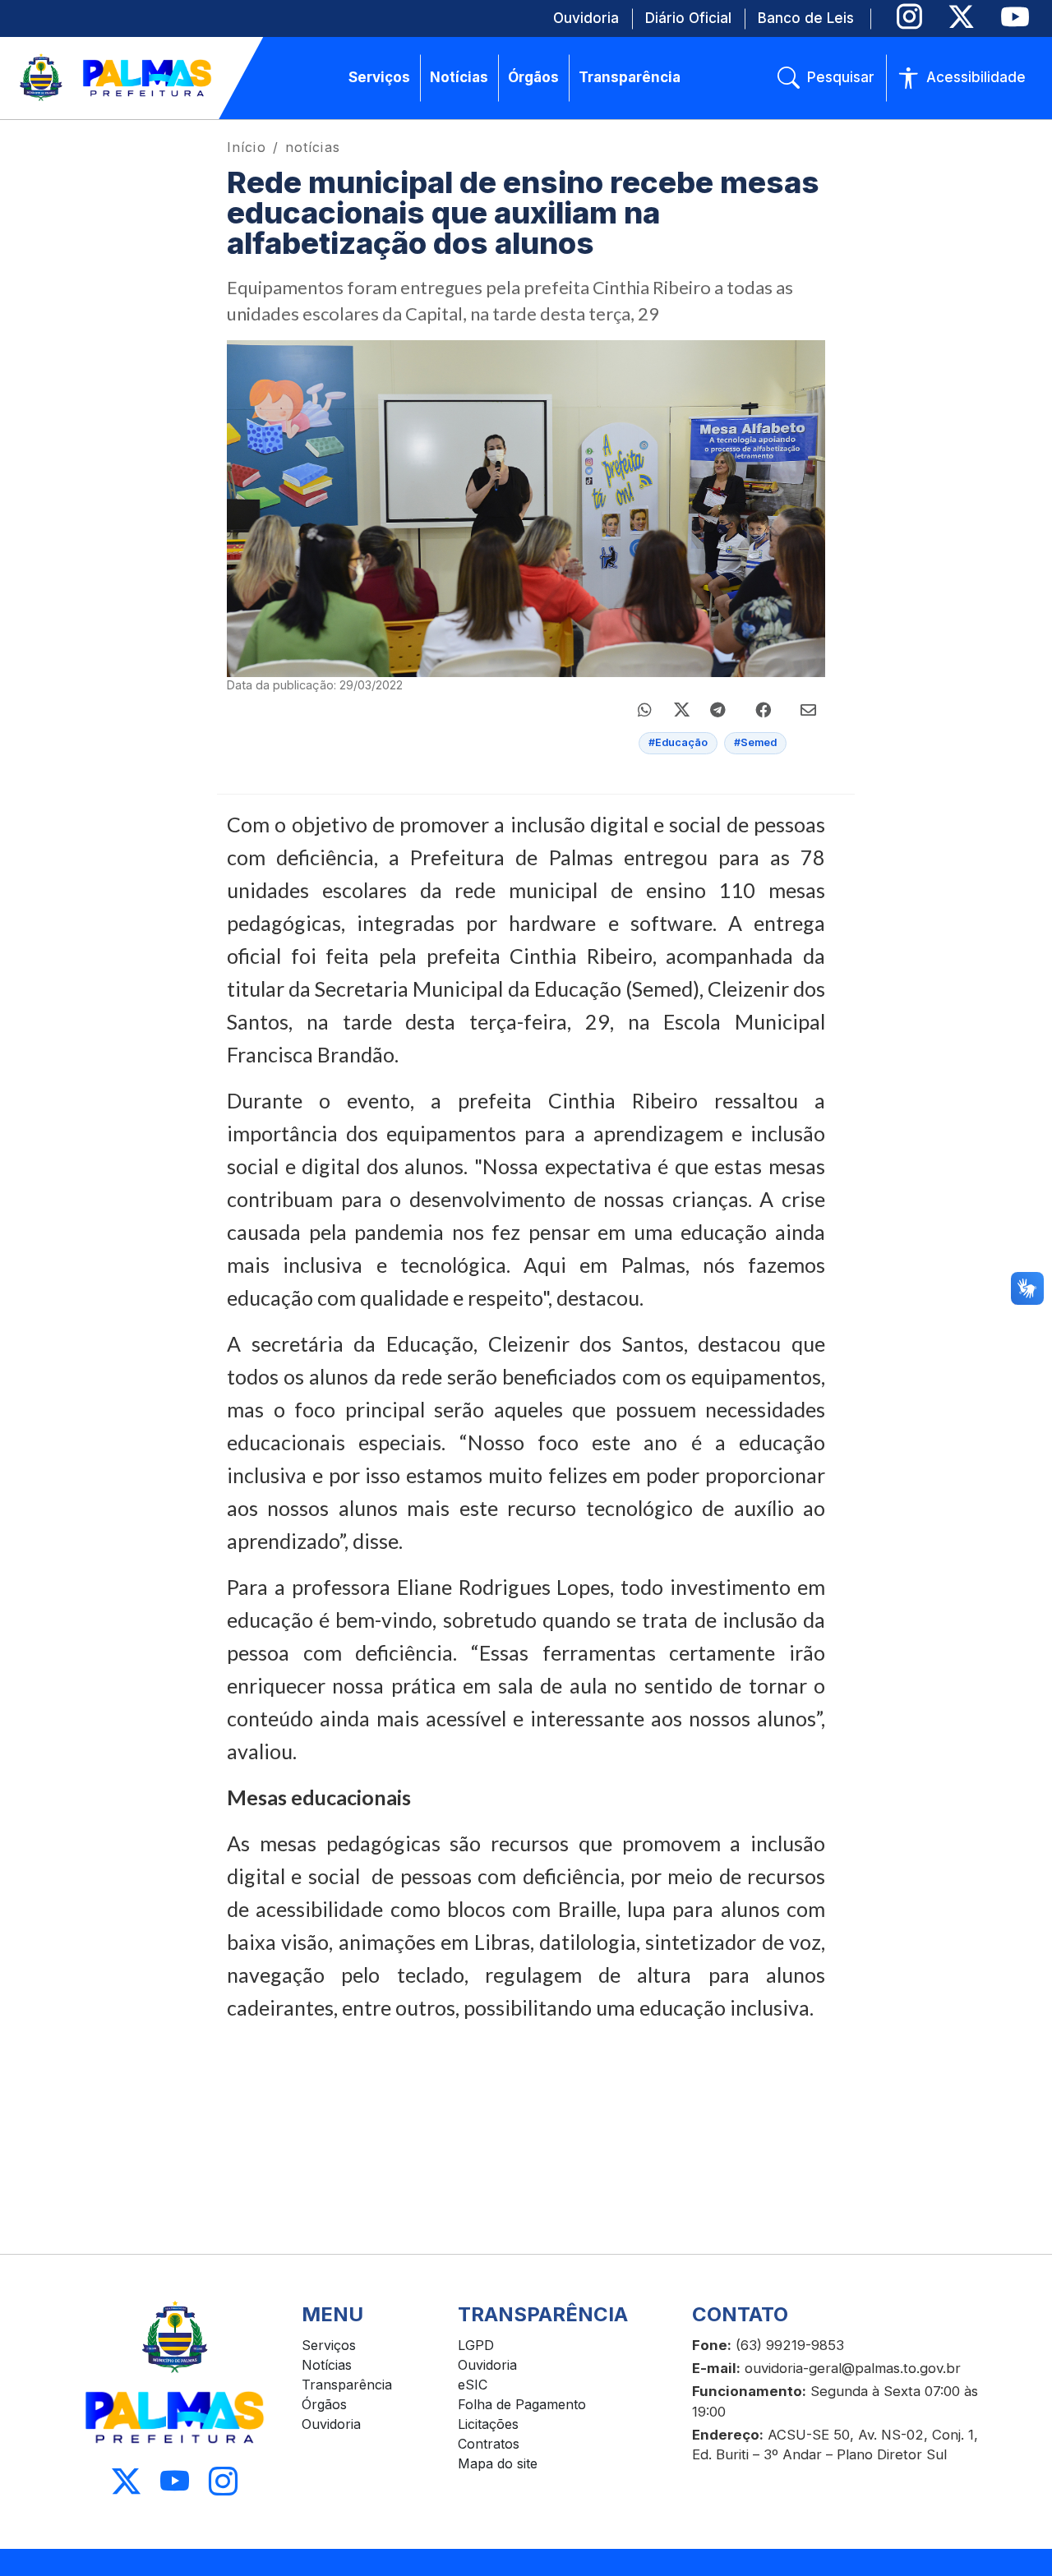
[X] (961, 17)
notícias (313, 147)
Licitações (488, 2424)
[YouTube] (1015, 17)
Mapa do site (498, 2463)
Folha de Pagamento (522, 2404)
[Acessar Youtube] (175, 2481)
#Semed (755, 742)
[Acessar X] (126, 2481)
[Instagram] (909, 17)
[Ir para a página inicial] (117, 78)
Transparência (347, 2385)
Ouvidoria (331, 2424)
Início (247, 147)
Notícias (327, 2365)
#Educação (678, 742)
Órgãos (324, 2404)
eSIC (473, 2385)
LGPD (476, 2345)
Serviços (329, 2345)
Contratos (489, 2444)
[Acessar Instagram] (223, 2481)
